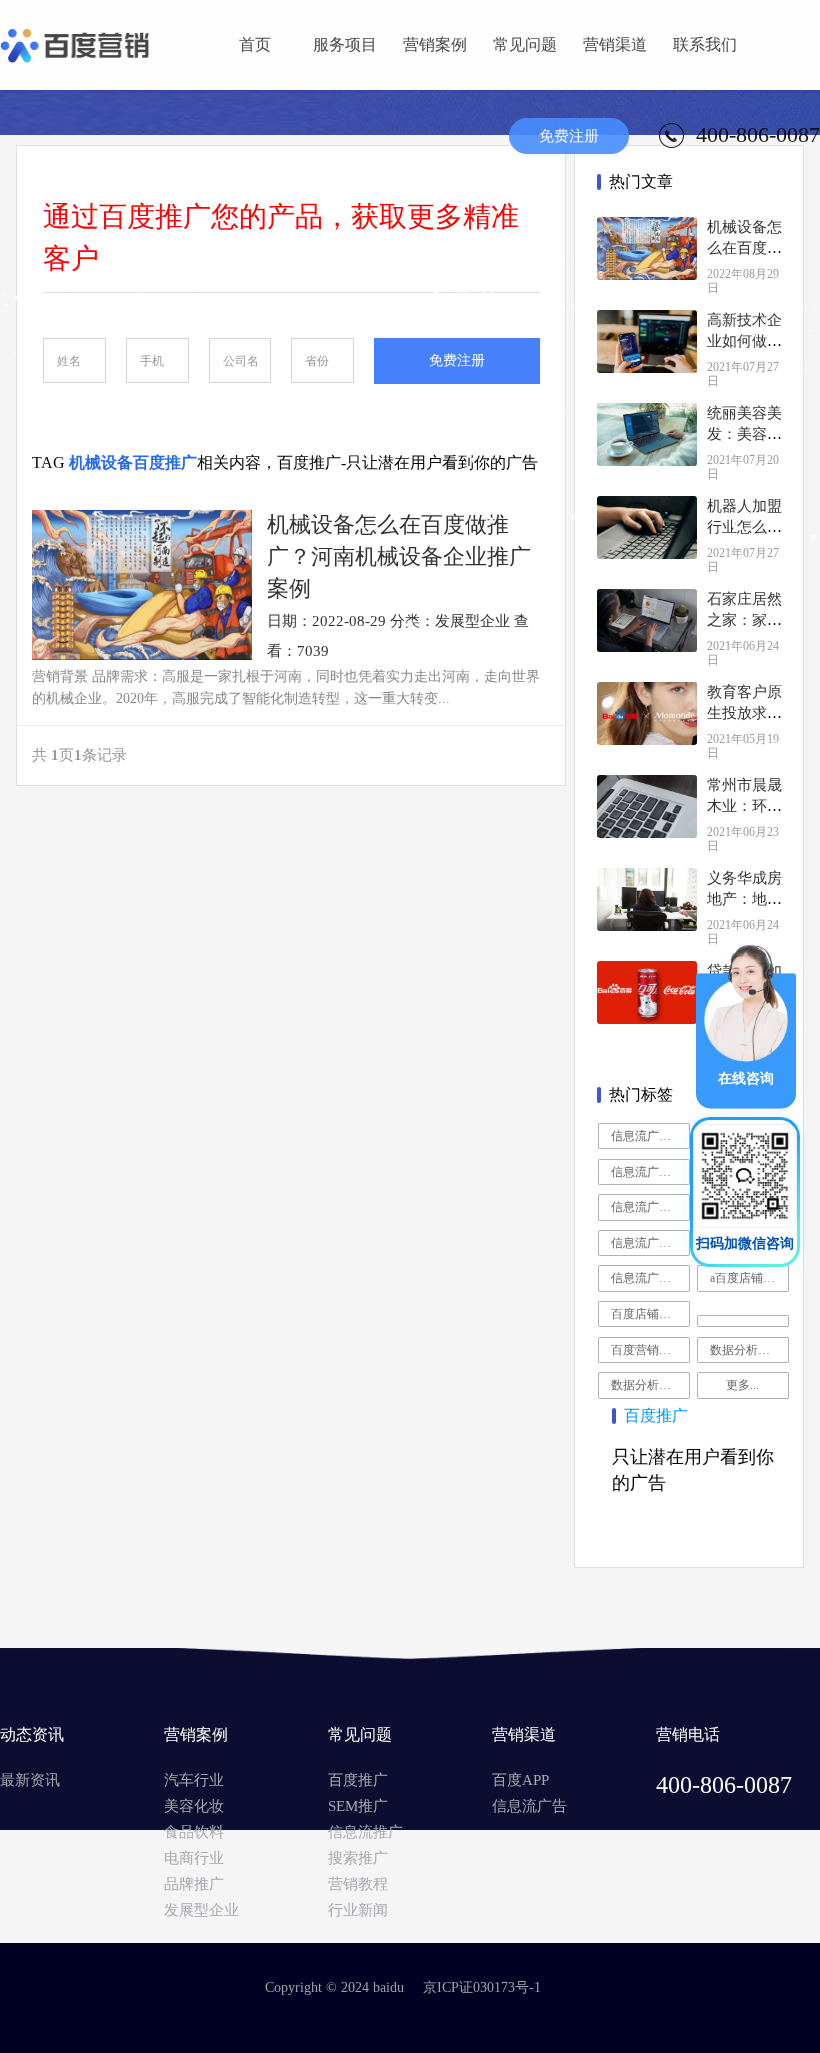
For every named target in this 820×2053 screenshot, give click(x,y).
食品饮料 (194, 1832)
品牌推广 (194, 1884)
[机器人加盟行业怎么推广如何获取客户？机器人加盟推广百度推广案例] (647, 527)
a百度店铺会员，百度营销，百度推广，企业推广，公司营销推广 (749, 1278)
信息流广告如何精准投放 (650, 1207)
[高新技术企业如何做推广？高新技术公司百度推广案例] (647, 341)
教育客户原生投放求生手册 (744, 713)
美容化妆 (194, 1806)
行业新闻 (358, 1910)
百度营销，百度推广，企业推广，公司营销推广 (650, 1350)
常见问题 (525, 44)
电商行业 (194, 1858)
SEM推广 (358, 1806)
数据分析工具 (647, 1385)
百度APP (520, 1780)
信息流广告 (529, 1806)
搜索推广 (358, 1858)
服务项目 (345, 44)
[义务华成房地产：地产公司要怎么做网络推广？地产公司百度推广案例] (647, 899)
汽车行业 (194, 1780)
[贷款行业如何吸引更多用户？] (647, 992)
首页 (255, 44)
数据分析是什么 (749, 1350)
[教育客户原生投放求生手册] (647, 713)
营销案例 (435, 44)
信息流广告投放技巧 (650, 1172)
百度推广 (358, 1780)
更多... (742, 1385)
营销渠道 (615, 44)
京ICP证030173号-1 (482, 1987)
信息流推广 (365, 1832)
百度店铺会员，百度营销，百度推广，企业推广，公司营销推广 (650, 1314)
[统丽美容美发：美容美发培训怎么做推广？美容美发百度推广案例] (647, 434)
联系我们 (705, 44)
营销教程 (358, 1884)
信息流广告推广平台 (650, 1136)
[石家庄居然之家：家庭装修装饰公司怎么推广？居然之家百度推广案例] (647, 620)
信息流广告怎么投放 (650, 1278)
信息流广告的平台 (650, 1243)
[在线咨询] (746, 1025)
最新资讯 (30, 1780)
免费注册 (569, 136)
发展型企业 (201, 1910)
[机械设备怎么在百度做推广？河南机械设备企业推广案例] (647, 248)
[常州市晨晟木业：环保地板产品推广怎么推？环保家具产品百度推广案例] (647, 806)
